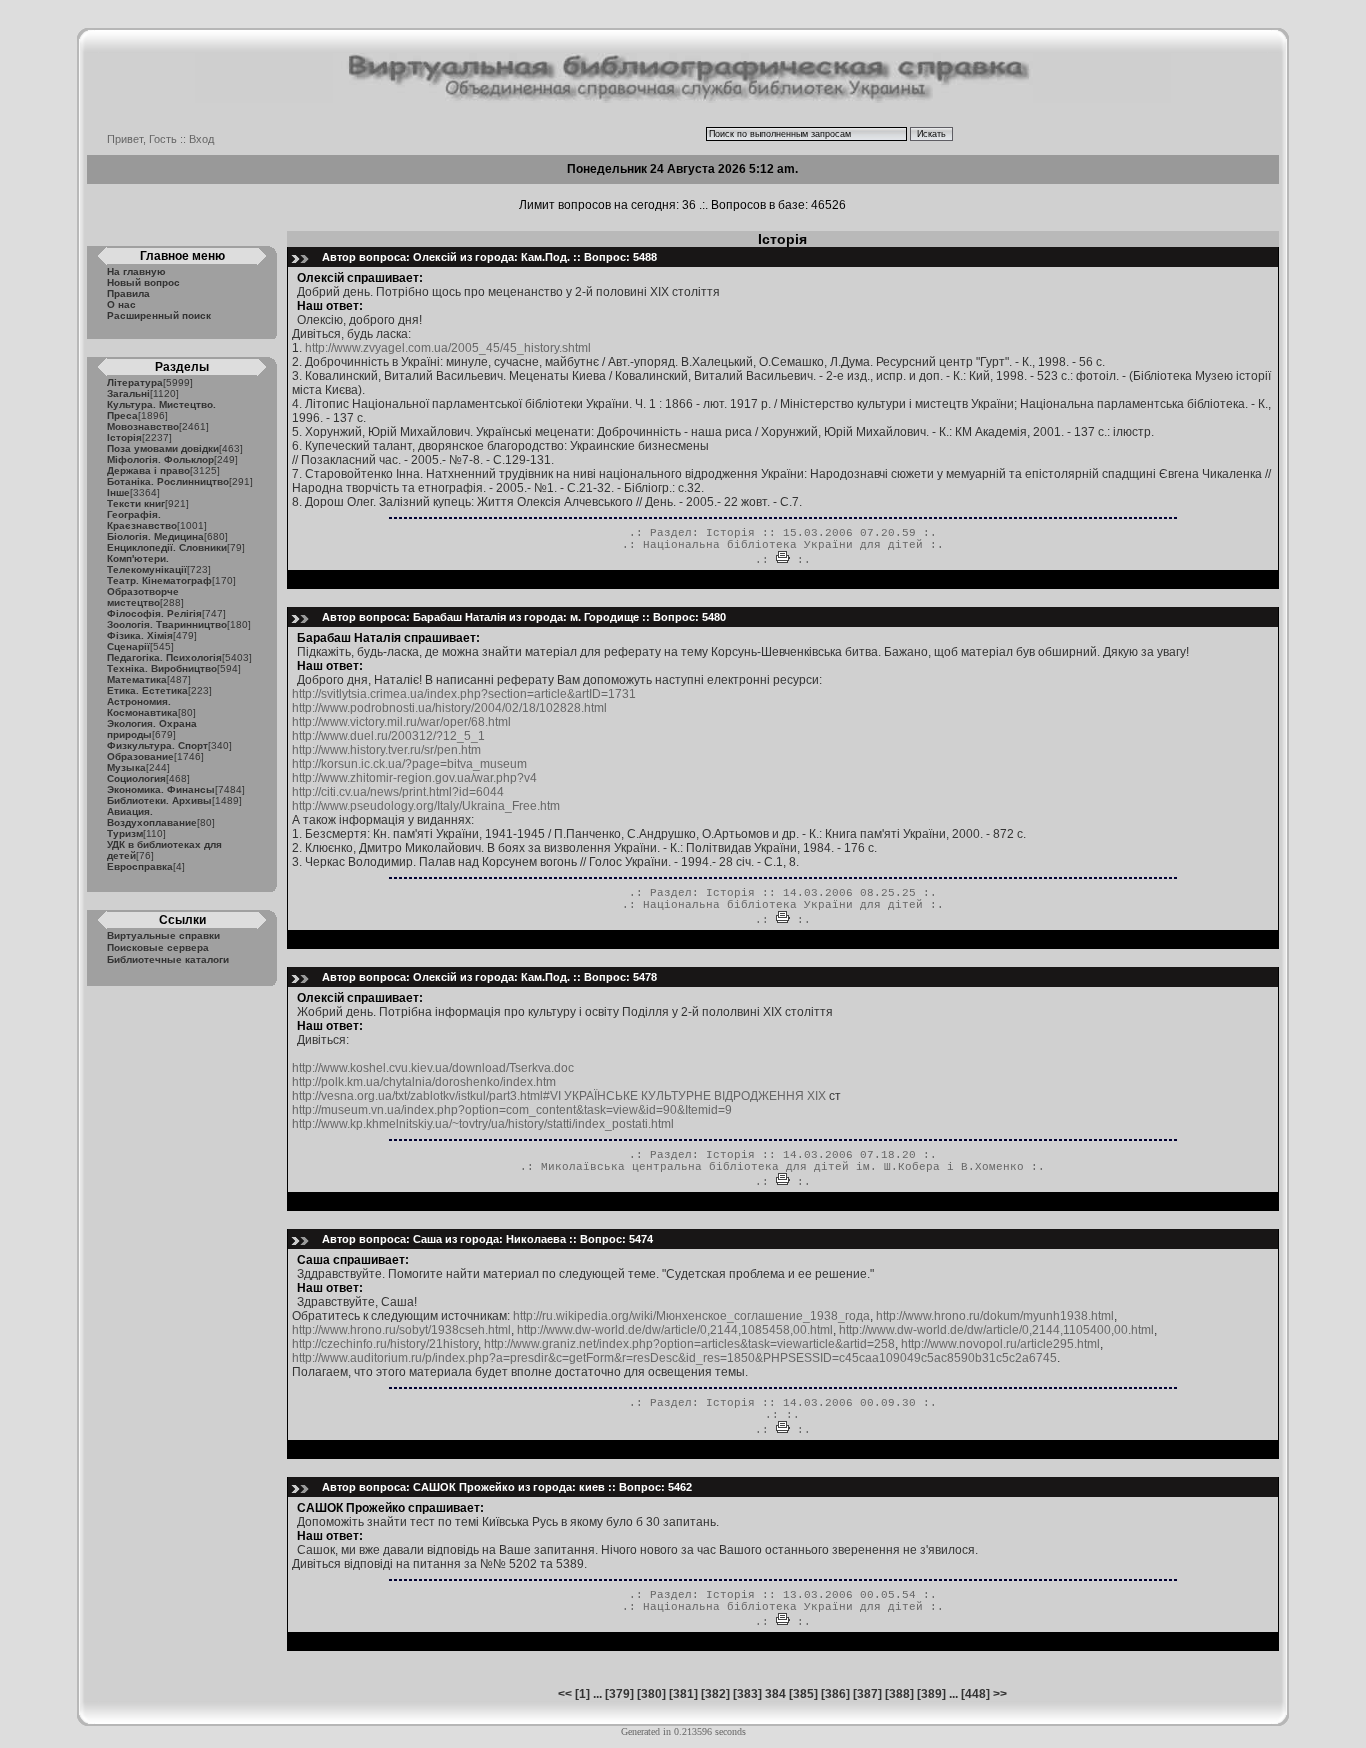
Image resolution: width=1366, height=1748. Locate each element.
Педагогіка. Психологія (164, 657)
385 (803, 1694)
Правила (128, 293)
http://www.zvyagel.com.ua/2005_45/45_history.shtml (448, 348)
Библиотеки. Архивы (159, 800)
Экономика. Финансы (161, 789)
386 (835, 1694)
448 (975, 1694)
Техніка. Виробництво (162, 668)
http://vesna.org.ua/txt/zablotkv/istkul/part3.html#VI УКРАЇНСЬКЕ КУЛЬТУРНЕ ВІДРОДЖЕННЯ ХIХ (560, 1096)
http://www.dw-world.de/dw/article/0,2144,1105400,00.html (996, 1330)
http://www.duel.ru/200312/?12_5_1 (388, 736)
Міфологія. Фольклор (160, 459)
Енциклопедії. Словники (167, 547)
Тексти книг (136, 503)
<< (565, 1694)
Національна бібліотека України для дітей (783, 545)
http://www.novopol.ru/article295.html (1000, 1344)
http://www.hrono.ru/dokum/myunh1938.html (995, 1316)
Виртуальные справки (163, 935)
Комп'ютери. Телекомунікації (147, 564)
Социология (136, 778)
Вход (201, 139)
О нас (121, 304)
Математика (137, 679)
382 (715, 1694)
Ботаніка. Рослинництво (168, 481)
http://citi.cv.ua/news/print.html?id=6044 (398, 792)
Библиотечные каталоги (168, 959)
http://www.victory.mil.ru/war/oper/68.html (401, 722)
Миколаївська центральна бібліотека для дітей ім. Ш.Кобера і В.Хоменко (782, 1167)
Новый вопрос (143, 282)
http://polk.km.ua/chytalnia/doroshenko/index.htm (424, 1082)
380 (651, 1694)
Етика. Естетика (147, 690)
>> (1000, 1694)
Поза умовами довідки (163, 448)
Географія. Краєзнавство (142, 520)
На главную (136, 271)
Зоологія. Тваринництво (167, 624)
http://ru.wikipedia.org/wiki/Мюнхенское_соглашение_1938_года (691, 1316)
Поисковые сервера (158, 947)
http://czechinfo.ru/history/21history (385, 1344)
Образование (140, 756)
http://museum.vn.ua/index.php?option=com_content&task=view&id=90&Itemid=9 (512, 1110)
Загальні (128, 393)
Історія (124, 437)
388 (899, 1694)
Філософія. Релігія (154, 613)
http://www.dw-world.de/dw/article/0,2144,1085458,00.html (675, 1330)
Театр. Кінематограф (159, 580)
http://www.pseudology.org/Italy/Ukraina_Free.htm (426, 806)
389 (931, 1694)
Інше (118, 492)
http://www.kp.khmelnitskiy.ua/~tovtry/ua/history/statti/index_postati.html (483, 1124)
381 (683, 1694)
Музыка (126, 767)
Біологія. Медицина (155, 536)
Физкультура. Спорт (157, 745)
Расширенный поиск (159, 315)
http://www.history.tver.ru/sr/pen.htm (386, 750)
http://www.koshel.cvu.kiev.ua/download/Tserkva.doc (433, 1068)
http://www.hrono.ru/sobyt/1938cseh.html (401, 1330)
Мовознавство (143, 426)
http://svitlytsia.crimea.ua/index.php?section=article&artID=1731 (464, 694)
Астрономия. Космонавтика (142, 707)
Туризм (125, 833)
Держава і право (148, 470)
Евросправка (140, 866)
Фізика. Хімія (140, 635)
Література (135, 382)
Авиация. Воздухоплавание (152, 817)
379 (619, 1694)
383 (747, 1694)
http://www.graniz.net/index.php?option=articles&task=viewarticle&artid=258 (689, 1344)
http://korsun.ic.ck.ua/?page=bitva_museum (409, 764)
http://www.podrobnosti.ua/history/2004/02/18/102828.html (449, 708)
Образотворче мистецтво (143, 597)
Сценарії (128, 646)
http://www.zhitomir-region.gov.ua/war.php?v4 (414, 778)
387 (867, 1694)
